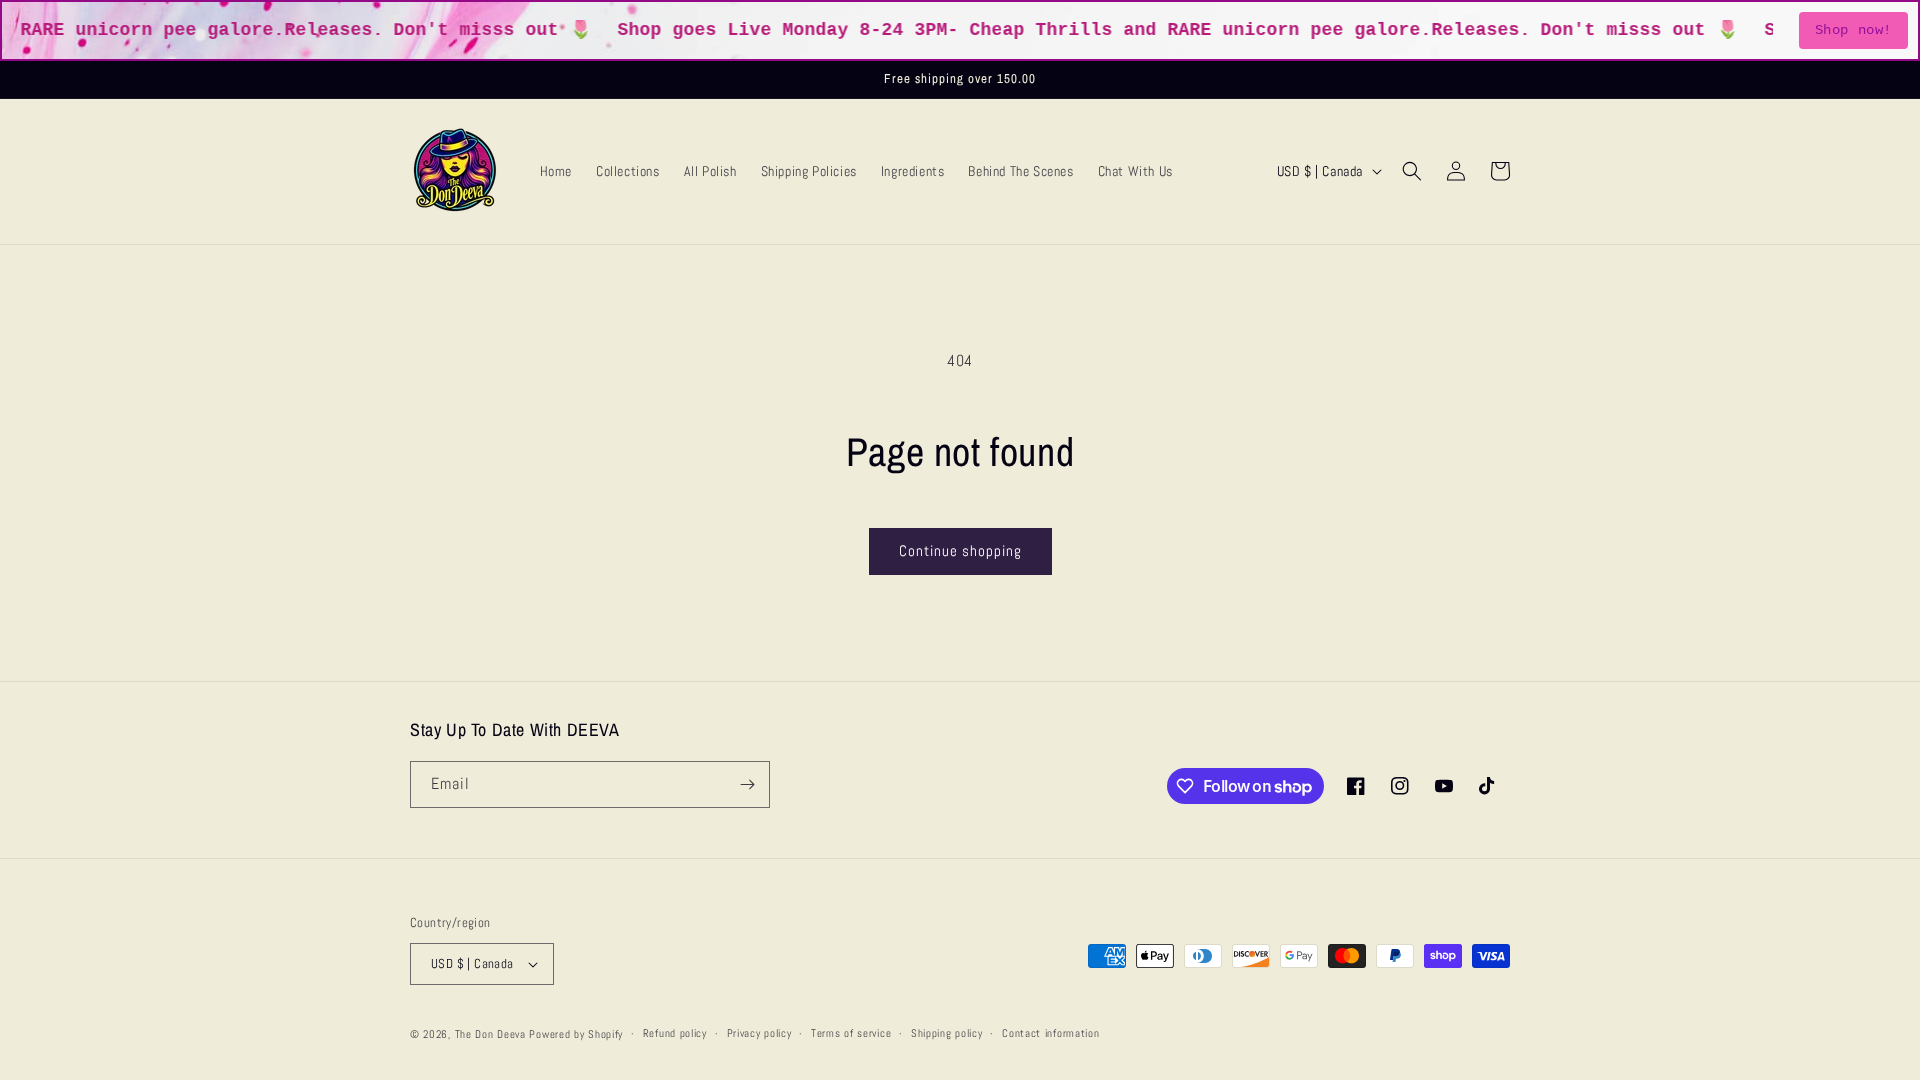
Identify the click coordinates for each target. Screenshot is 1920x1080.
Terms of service (851, 1033)
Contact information (1050, 1033)
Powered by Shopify (576, 1034)
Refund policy (675, 1033)
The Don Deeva (490, 1034)
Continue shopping (960, 550)
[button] (1412, 171)
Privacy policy (759, 1033)
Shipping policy (947, 1033)
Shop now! (1853, 30)
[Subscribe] (747, 784)
